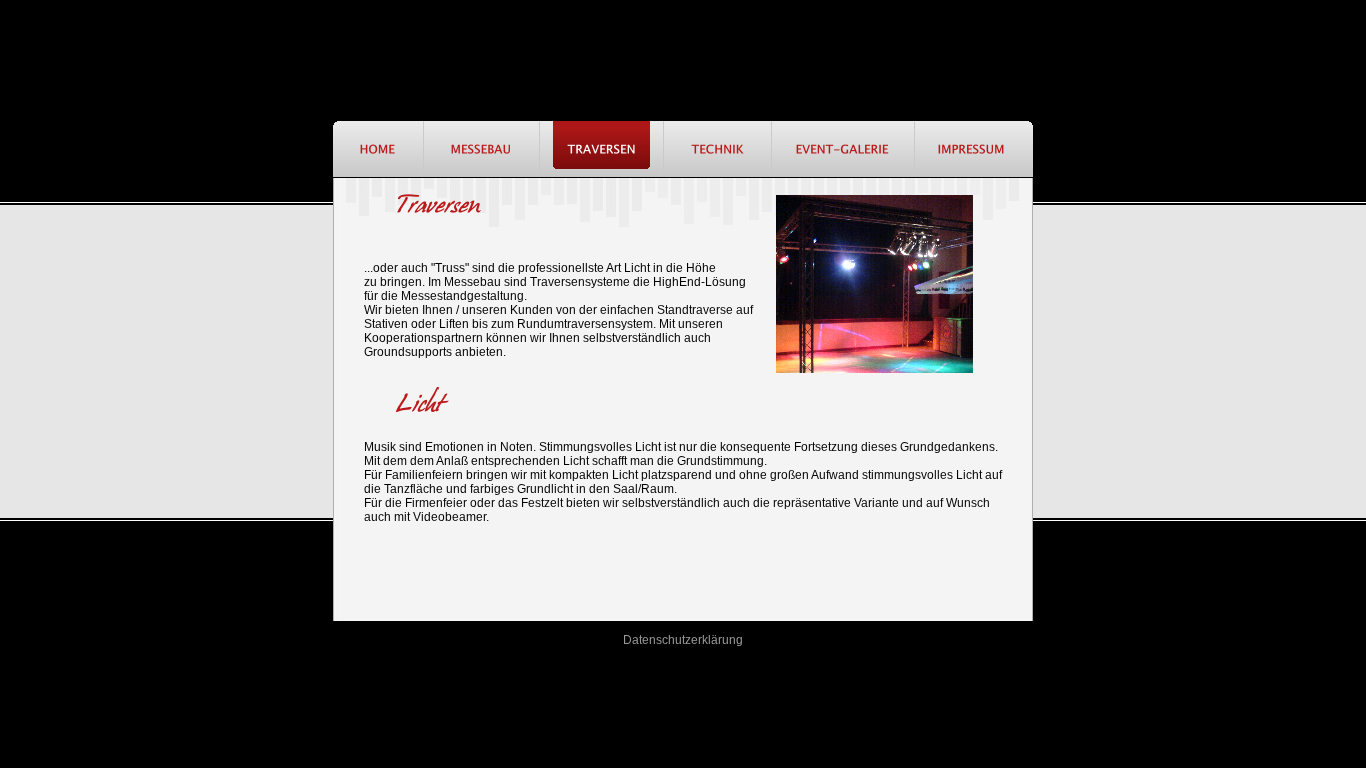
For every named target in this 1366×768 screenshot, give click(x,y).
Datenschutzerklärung (683, 640)
